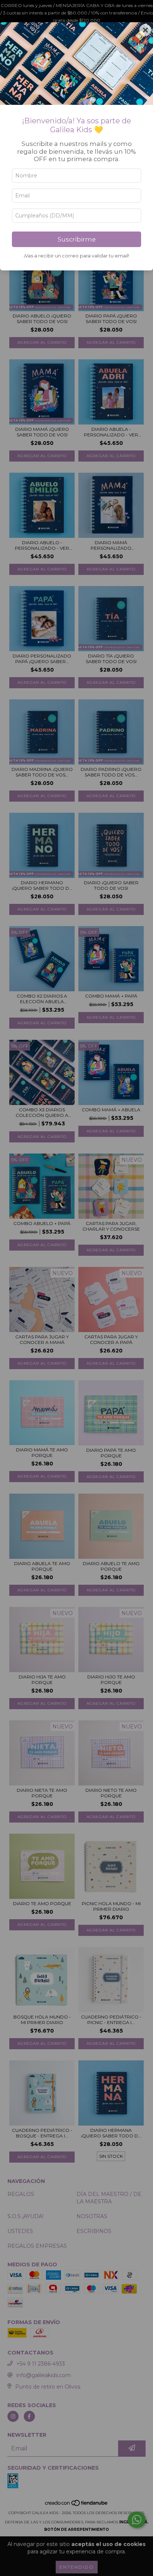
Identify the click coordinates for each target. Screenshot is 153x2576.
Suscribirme (77, 239)
